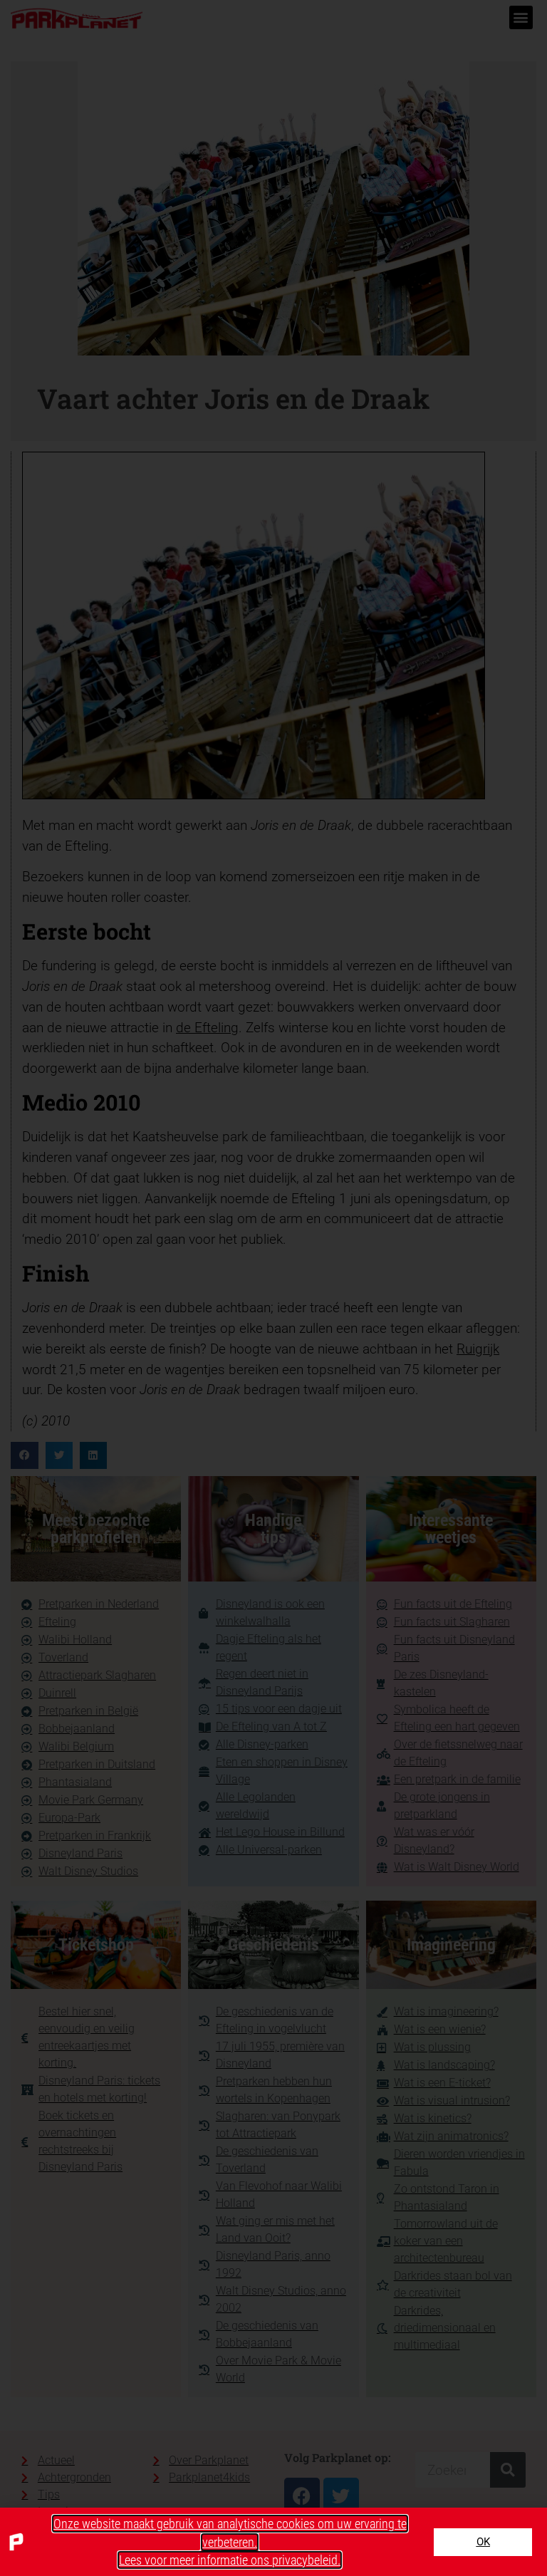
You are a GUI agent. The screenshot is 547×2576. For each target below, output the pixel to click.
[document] (273, 1288)
